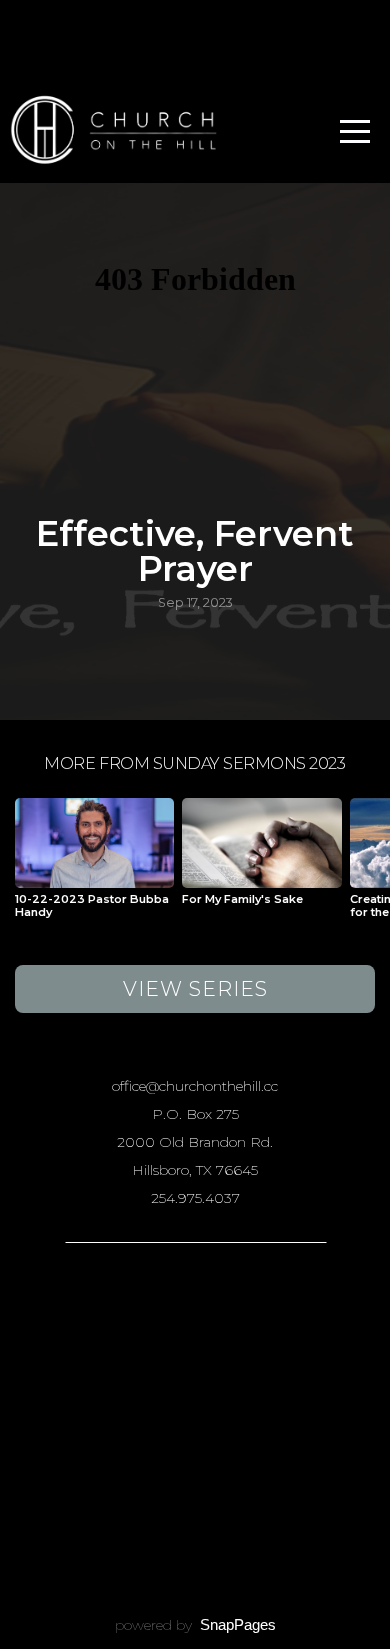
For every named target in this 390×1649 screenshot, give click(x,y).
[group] (94, 866)
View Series (195, 989)
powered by (195, 1625)
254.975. (178, 1198)
